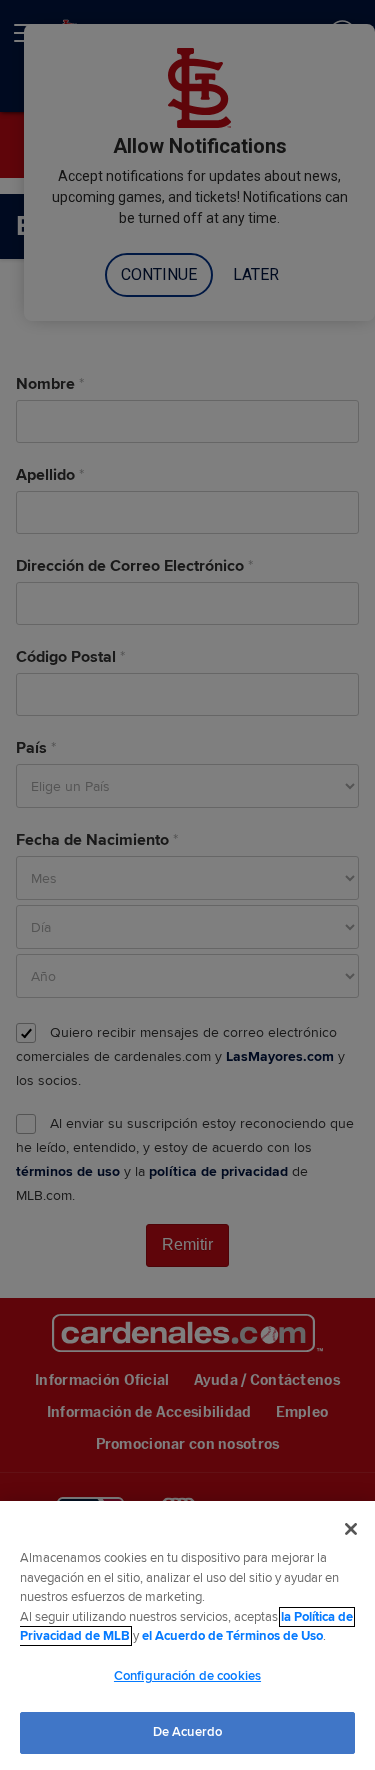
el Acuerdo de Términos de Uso (232, 1636)
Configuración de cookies (187, 1676)
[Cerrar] (351, 1529)
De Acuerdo (187, 1732)
